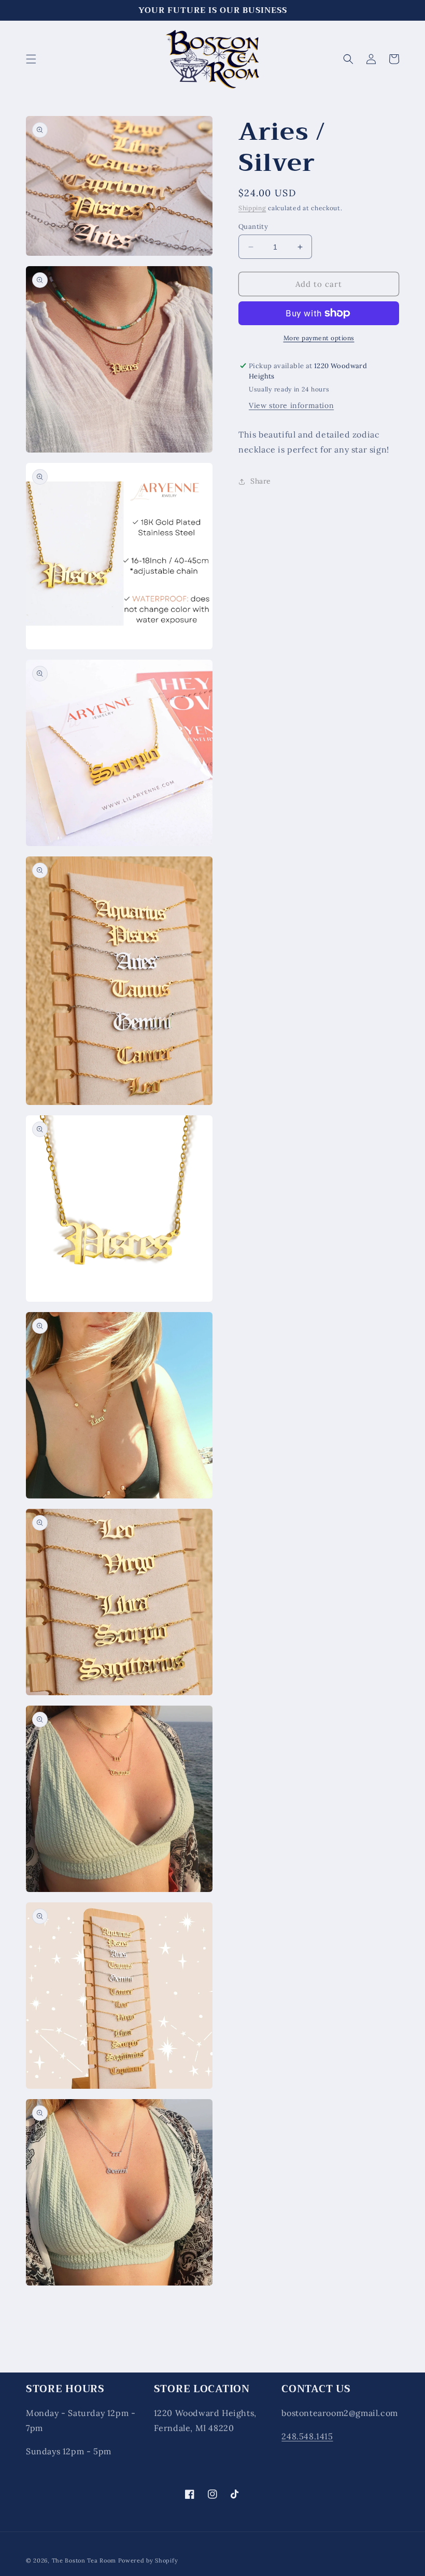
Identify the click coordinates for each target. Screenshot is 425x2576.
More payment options (319, 338)
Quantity (253, 227)
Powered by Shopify (148, 2560)
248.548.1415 (307, 2436)
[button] (31, 59)
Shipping (252, 208)
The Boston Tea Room (84, 2560)
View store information (291, 405)
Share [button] (261, 481)
